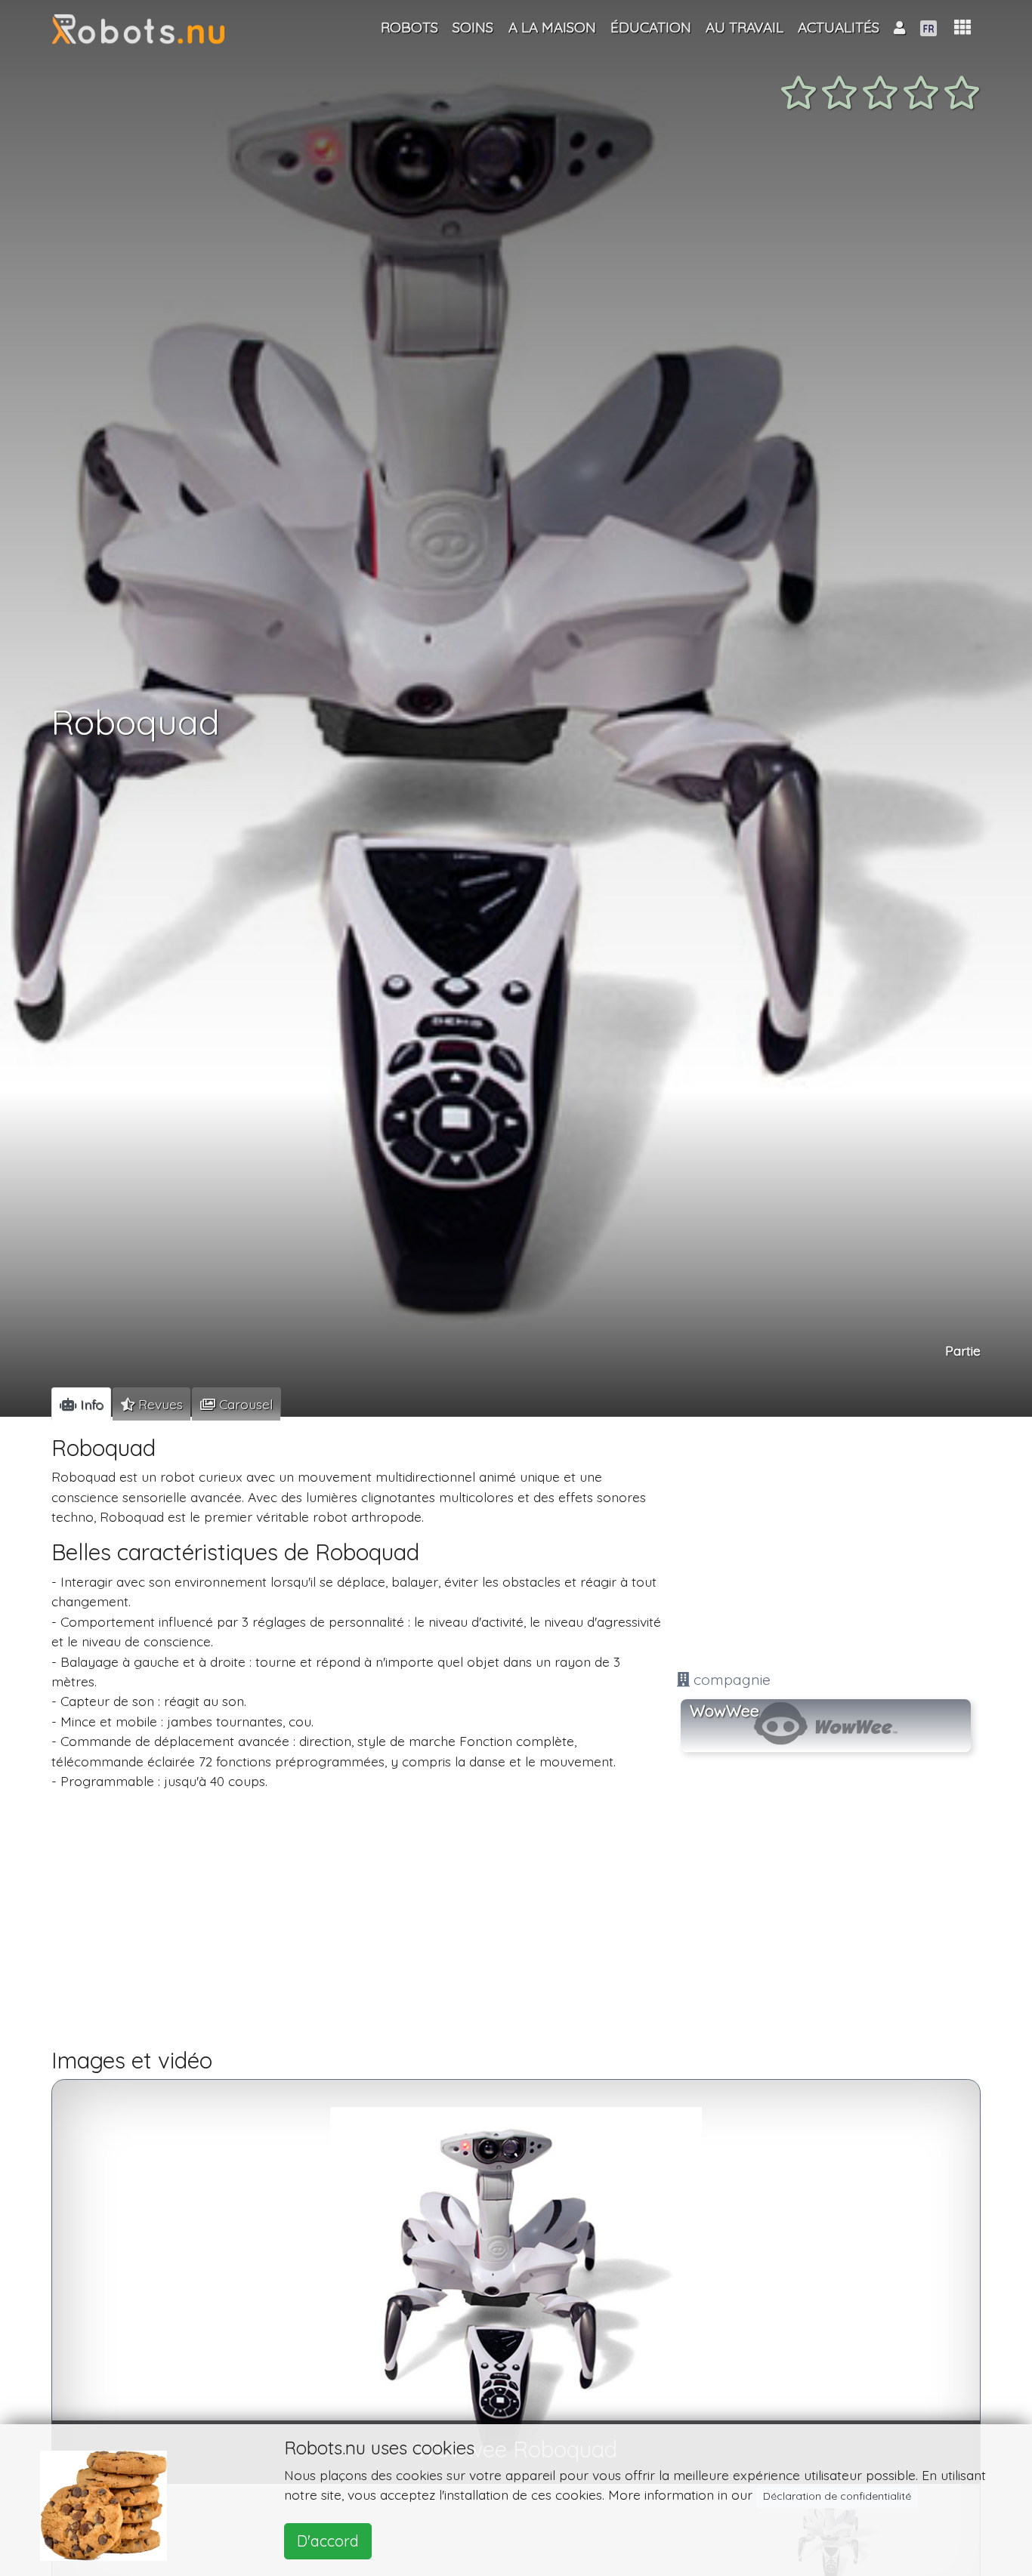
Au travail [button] (745, 27)
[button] (962, 28)
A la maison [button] (552, 27)
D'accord (328, 2541)
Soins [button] (473, 27)
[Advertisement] (826, 1546)
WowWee (725, 1711)
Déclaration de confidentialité (837, 2496)
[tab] (81, 1404)
